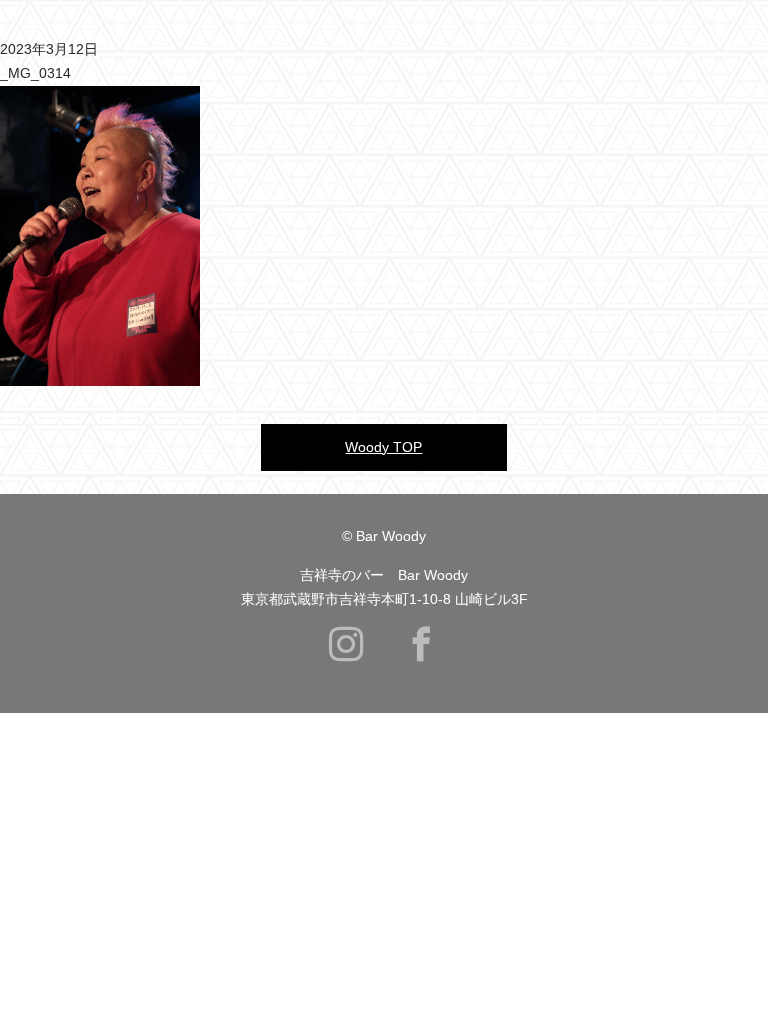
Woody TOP (383, 447)
